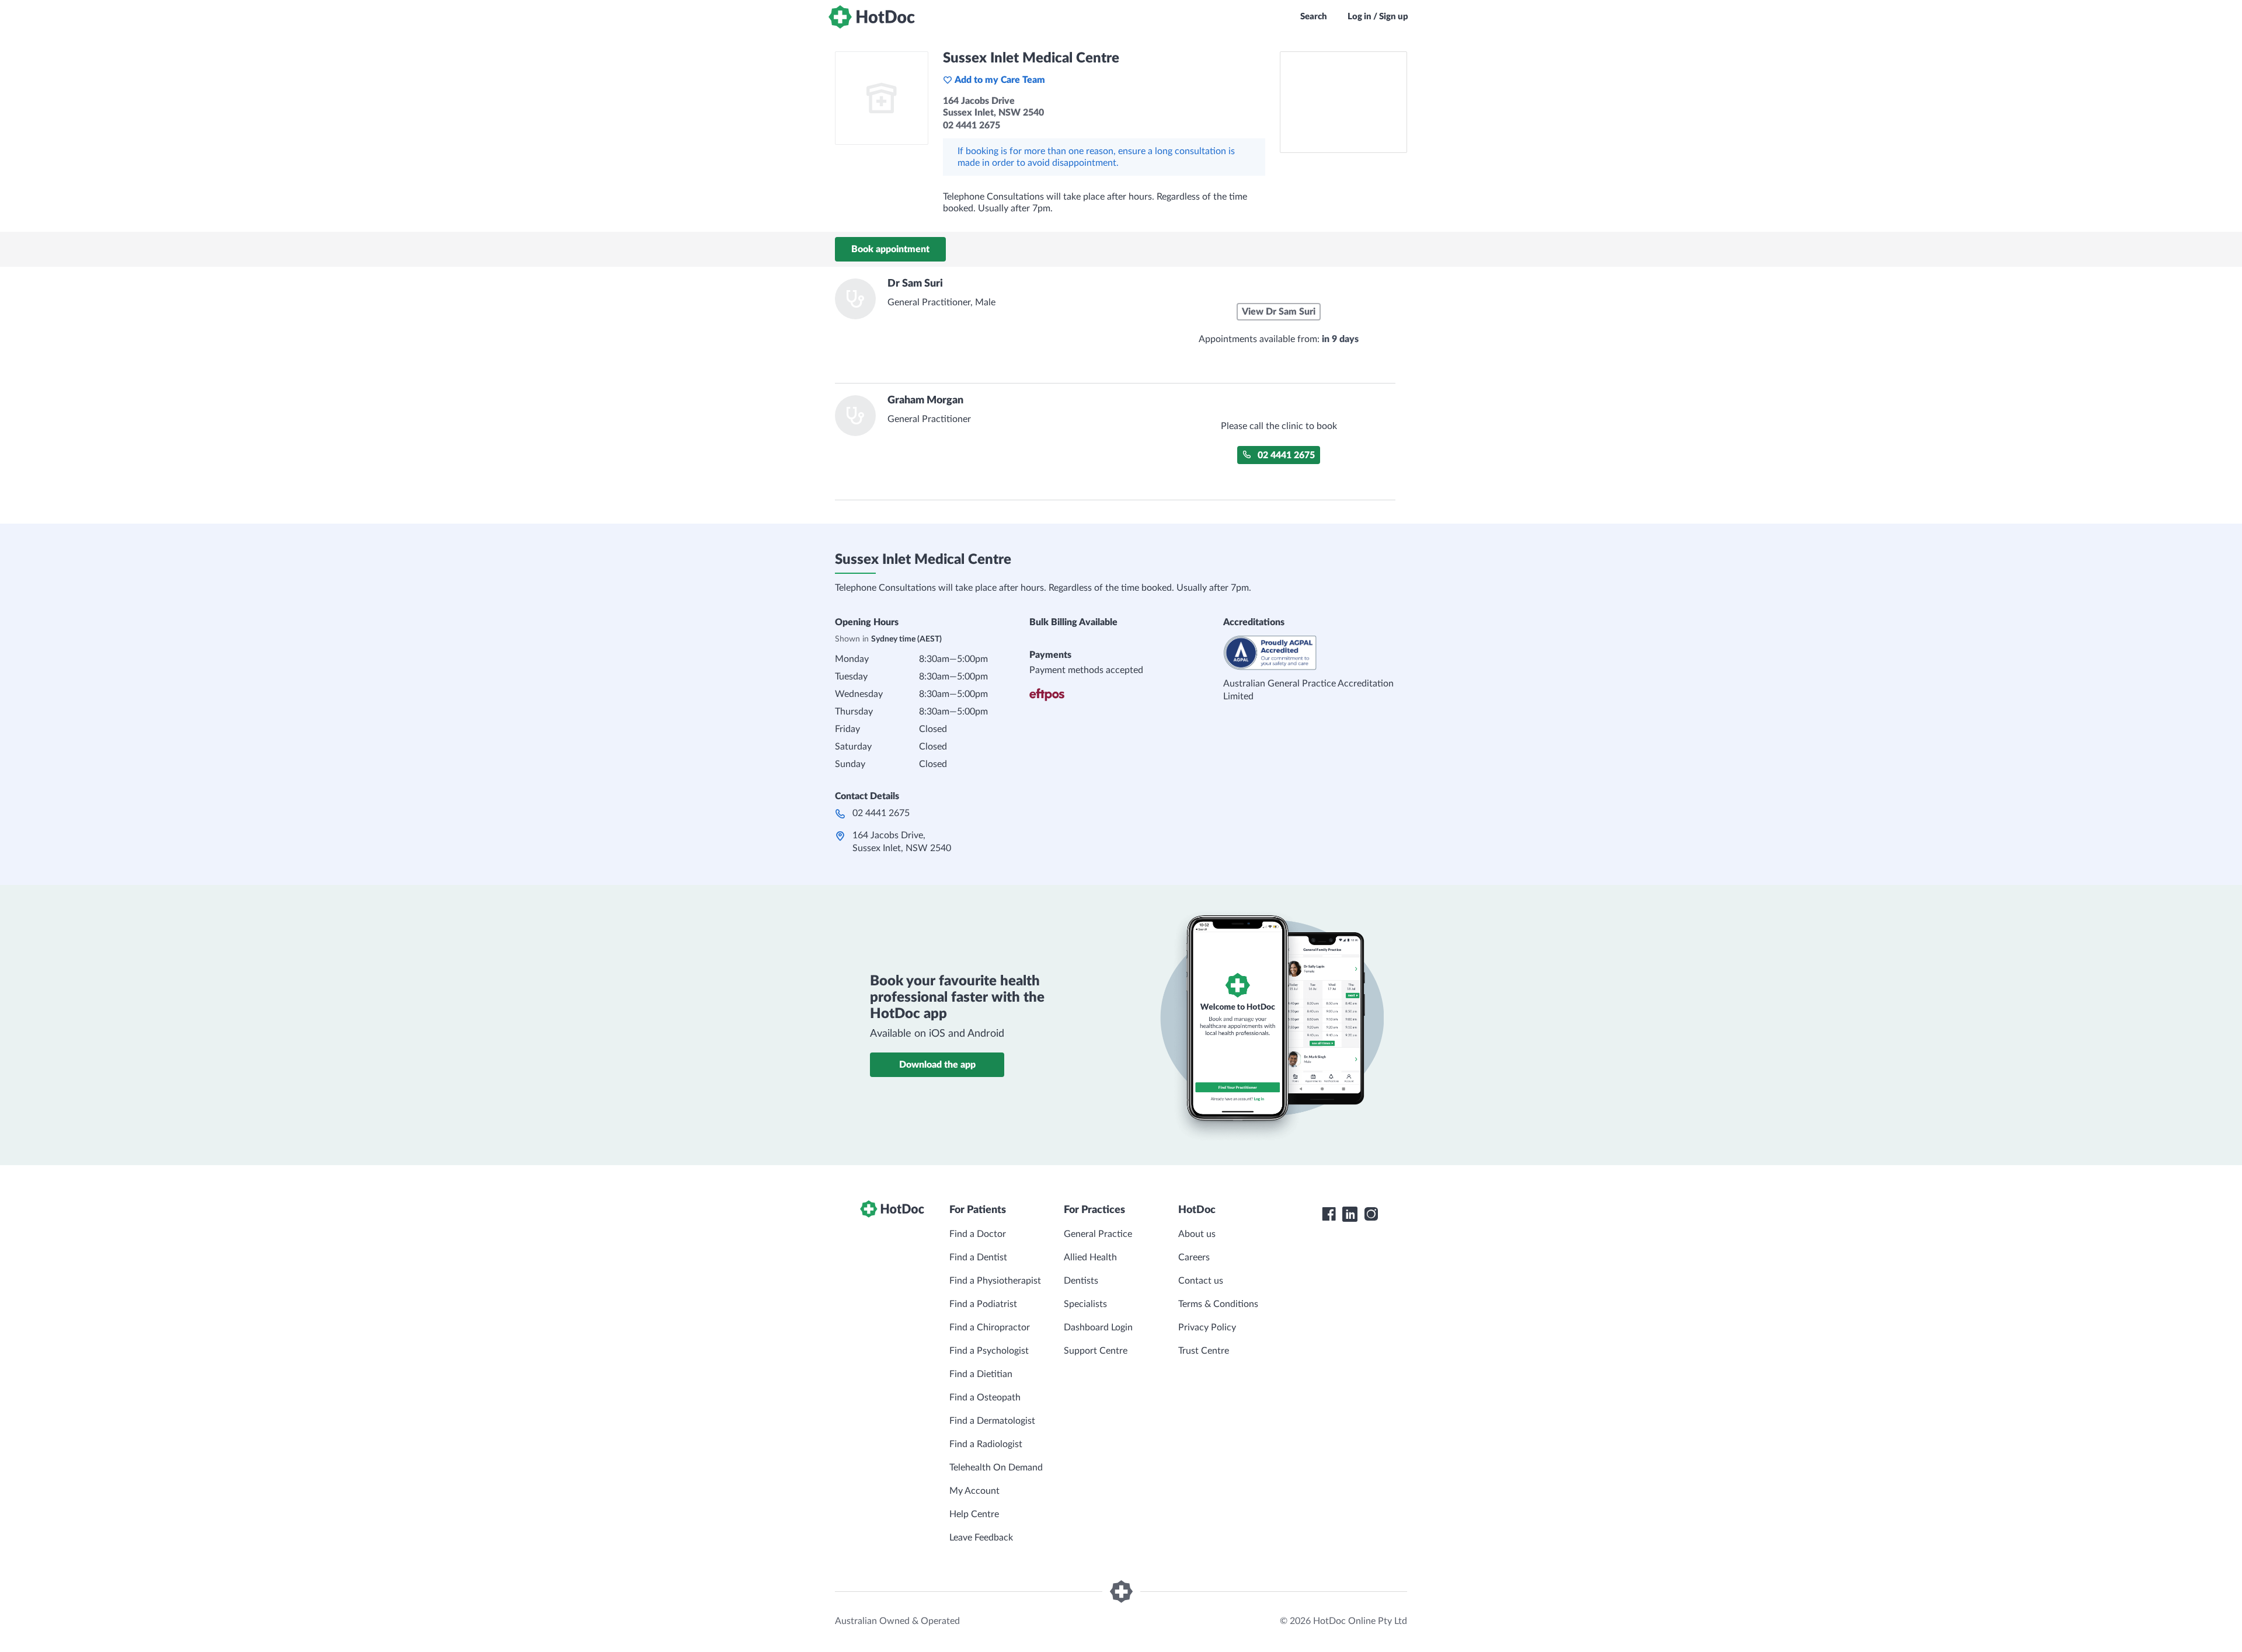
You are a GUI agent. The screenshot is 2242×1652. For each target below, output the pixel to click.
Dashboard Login (1098, 1327)
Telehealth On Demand (996, 1468)
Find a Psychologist (989, 1351)
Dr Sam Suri (915, 284)
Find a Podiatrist (983, 1304)
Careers (1194, 1257)
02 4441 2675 (1286, 455)
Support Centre (1096, 1351)
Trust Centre (1204, 1351)
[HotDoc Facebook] (1329, 1214)
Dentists (1081, 1281)
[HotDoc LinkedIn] (1350, 1214)
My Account (974, 1491)
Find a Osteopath (985, 1397)
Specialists (1085, 1304)
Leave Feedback (981, 1538)
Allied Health (1090, 1257)
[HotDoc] (872, 17)
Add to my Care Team (1000, 80)
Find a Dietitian (981, 1374)
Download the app (937, 1065)
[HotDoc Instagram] (1371, 1214)
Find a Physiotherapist (995, 1281)
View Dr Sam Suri (1279, 312)
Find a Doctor (978, 1234)
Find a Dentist (978, 1257)
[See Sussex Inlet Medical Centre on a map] (1343, 102)
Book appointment (890, 249)
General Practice (1098, 1234)
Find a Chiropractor (990, 1327)
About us (1197, 1234)
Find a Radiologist (986, 1444)
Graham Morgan (925, 400)
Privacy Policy (1207, 1327)
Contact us (1201, 1281)
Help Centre (974, 1514)
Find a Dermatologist (992, 1421)
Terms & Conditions (1218, 1304)
